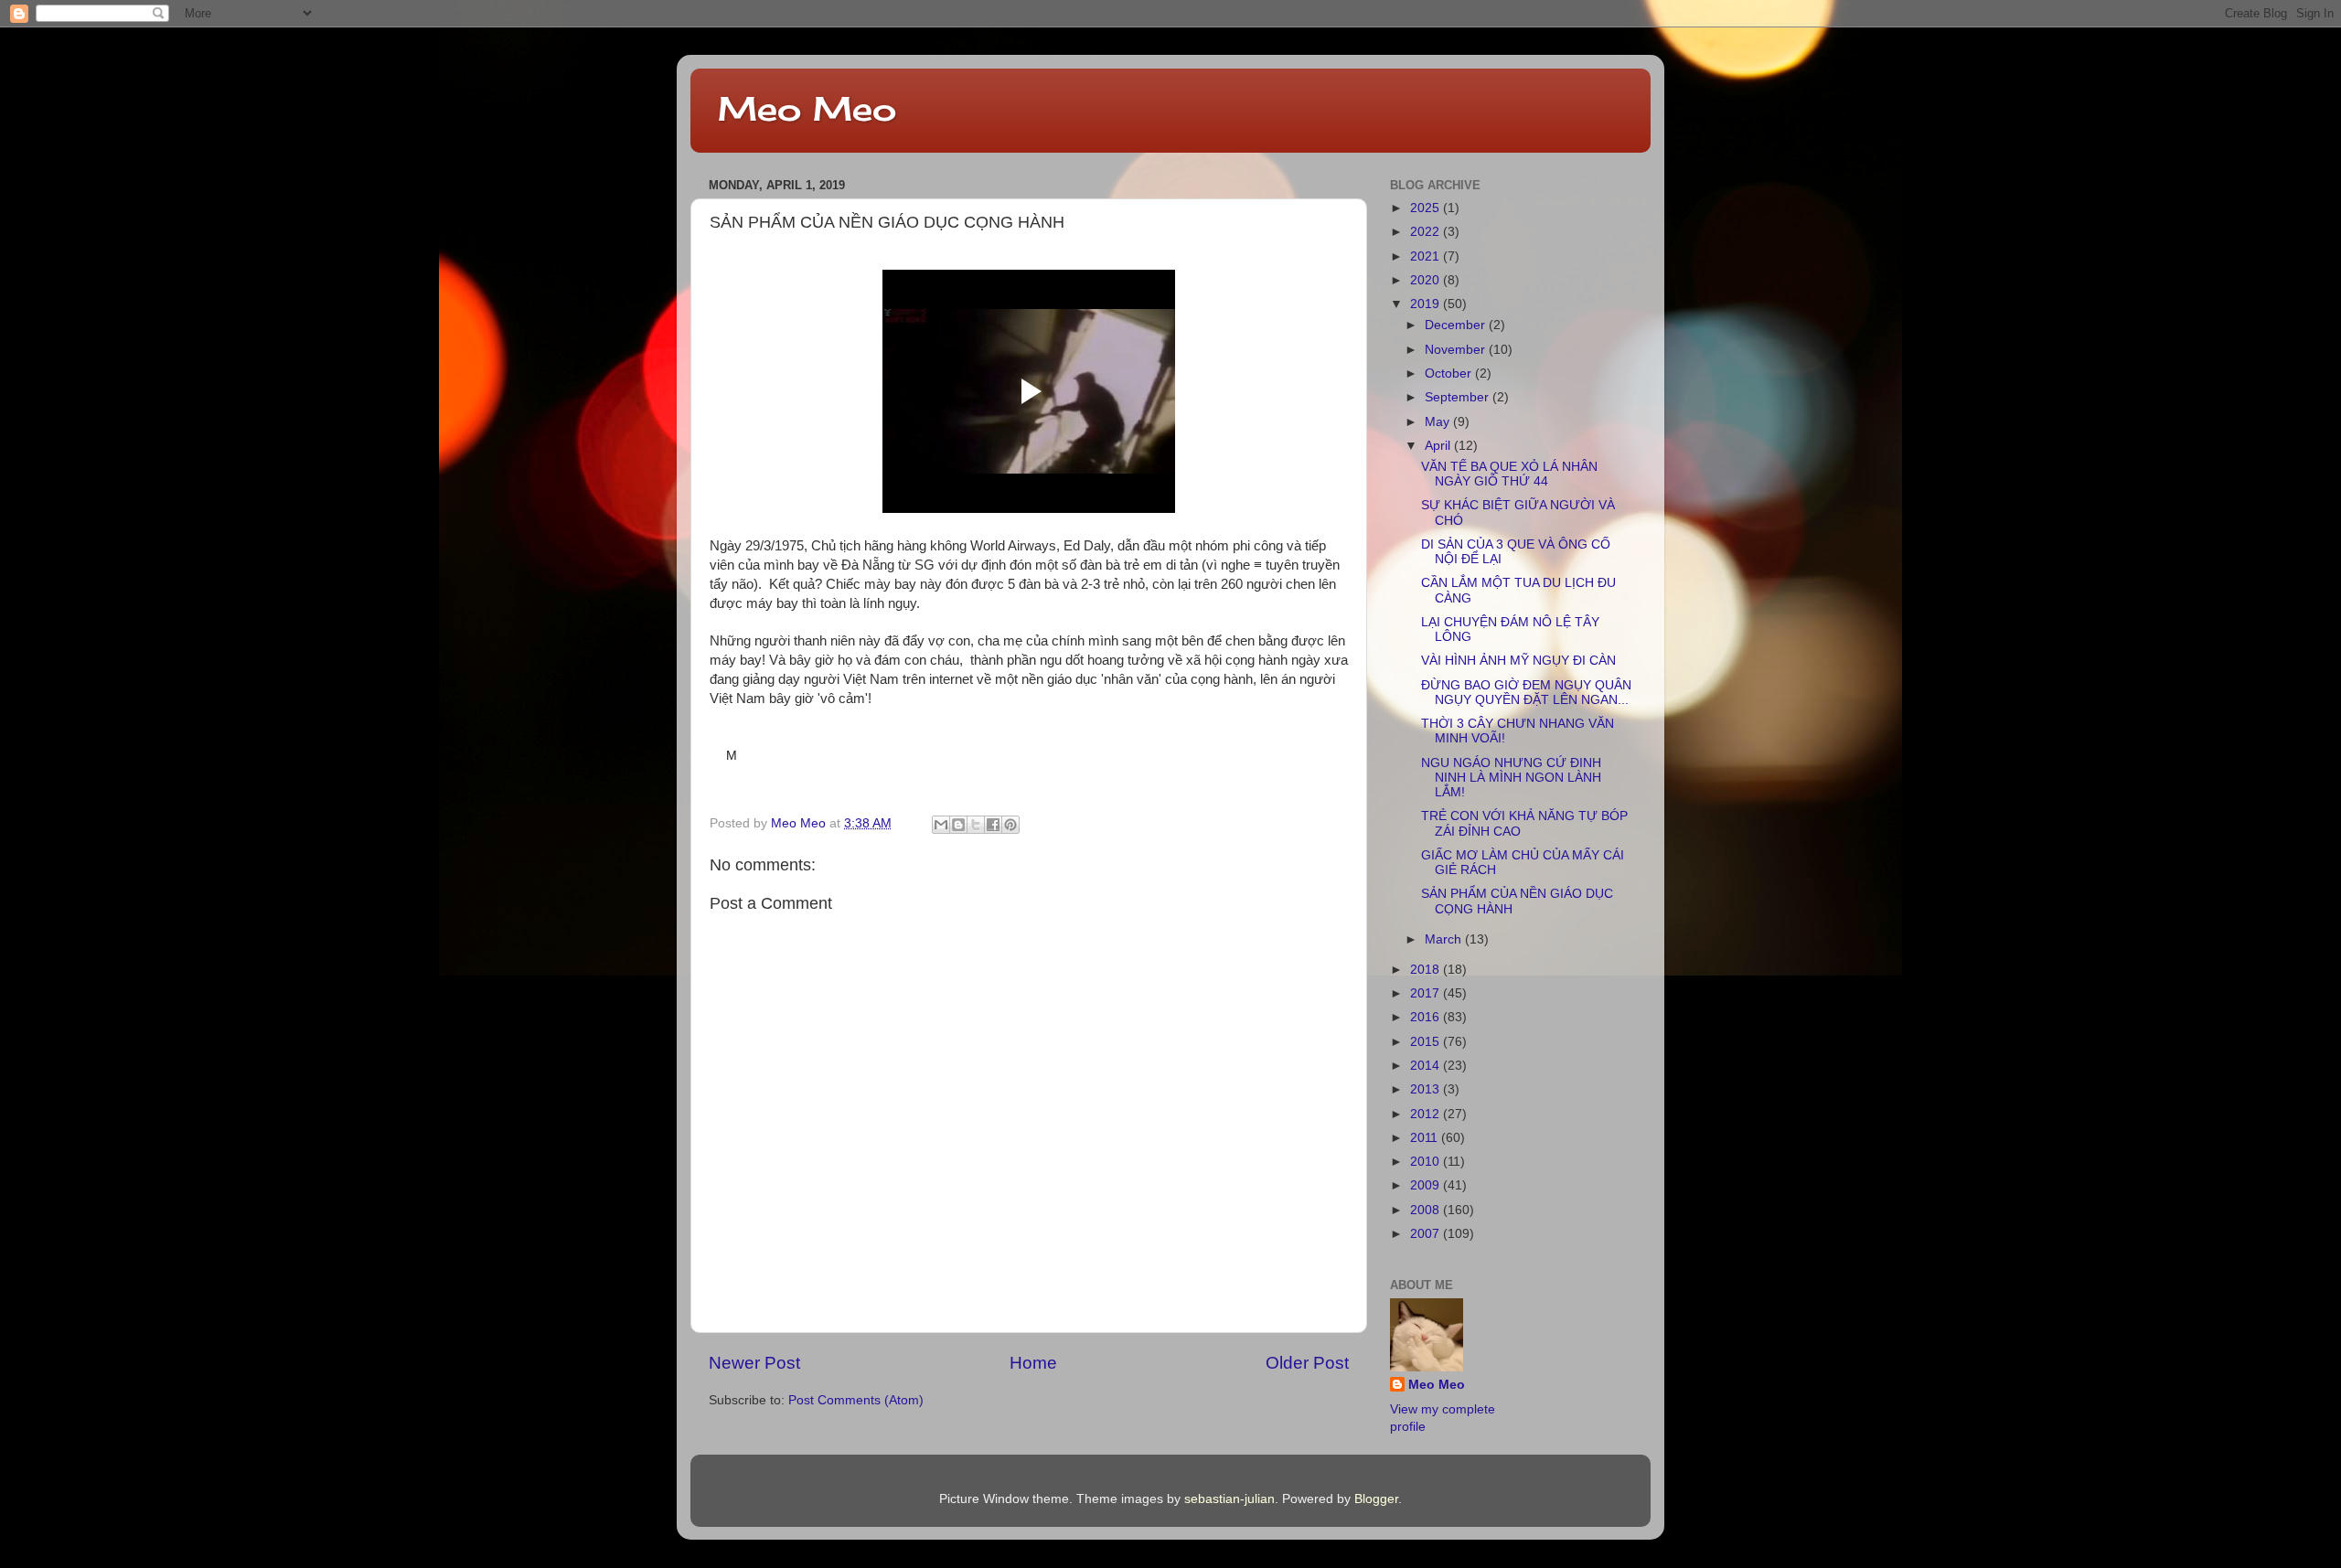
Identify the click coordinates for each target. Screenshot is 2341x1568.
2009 (1427, 1185)
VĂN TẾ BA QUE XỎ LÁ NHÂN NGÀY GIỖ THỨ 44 (1509, 474)
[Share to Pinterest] (1010, 825)
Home (1033, 1363)
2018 (1427, 970)
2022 (1427, 232)
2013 (1427, 1089)
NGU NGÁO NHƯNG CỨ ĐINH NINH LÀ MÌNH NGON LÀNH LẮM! (1511, 778)
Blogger (1376, 1499)
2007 (1427, 1234)
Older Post (1307, 1363)
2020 (1427, 280)
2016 (1427, 1017)
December (1457, 325)
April (1439, 446)
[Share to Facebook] (993, 825)
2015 (1427, 1042)
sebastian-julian (1229, 1499)
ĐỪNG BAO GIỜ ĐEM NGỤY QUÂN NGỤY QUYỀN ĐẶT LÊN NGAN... (1526, 693)
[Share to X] (976, 825)
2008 (1427, 1210)
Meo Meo (807, 109)
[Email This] (941, 825)
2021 (1427, 256)
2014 (1427, 1066)
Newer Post (754, 1363)
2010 (1427, 1162)
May (1439, 422)
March (1445, 939)
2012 (1427, 1114)
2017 (1427, 993)
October (1450, 373)
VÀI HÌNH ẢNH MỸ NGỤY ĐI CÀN (1518, 661)
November (1457, 350)
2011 (1426, 1138)
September (1459, 397)
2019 (1427, 304)
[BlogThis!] (958, 825)
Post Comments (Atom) (856, 1400)
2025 (1427, 208)
